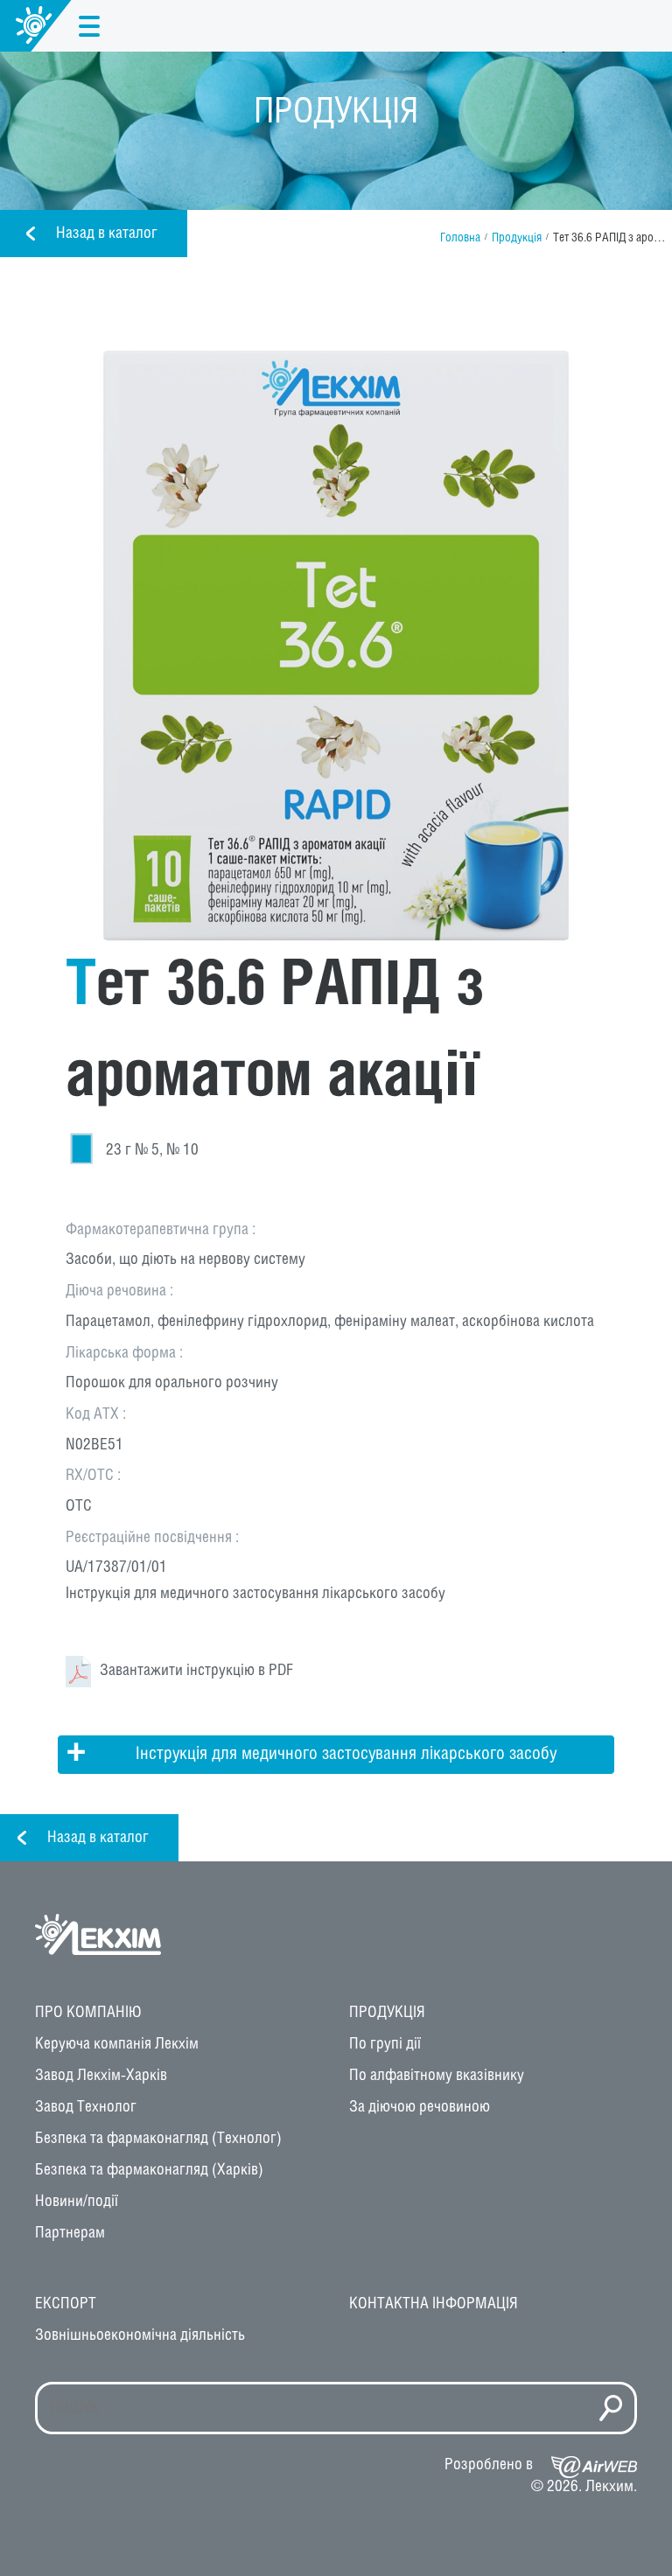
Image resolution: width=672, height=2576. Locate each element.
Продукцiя (387, 2013)
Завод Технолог (86, 2107)
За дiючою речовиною (420, 2107)
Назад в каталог (107, 234)
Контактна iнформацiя (434, 2304)
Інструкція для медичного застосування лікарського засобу (255, 1594)
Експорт (66, 2304)
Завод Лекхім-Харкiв (101, 2076)
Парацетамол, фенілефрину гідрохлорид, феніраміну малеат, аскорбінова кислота (330, 1322)
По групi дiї (385, 2044)
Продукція (517, 238)
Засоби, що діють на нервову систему (185, 1260)
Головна (460, 238)
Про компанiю (88, 2013)
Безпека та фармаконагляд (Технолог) (158, 2139)
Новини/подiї (77, 2202)
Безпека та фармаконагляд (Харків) (149, 2170)
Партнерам (70, 2233)
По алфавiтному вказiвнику (437, 2076)
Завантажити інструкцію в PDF (196, 1671)
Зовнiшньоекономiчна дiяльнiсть (140, 2335)
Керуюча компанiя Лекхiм (117, 2044)
